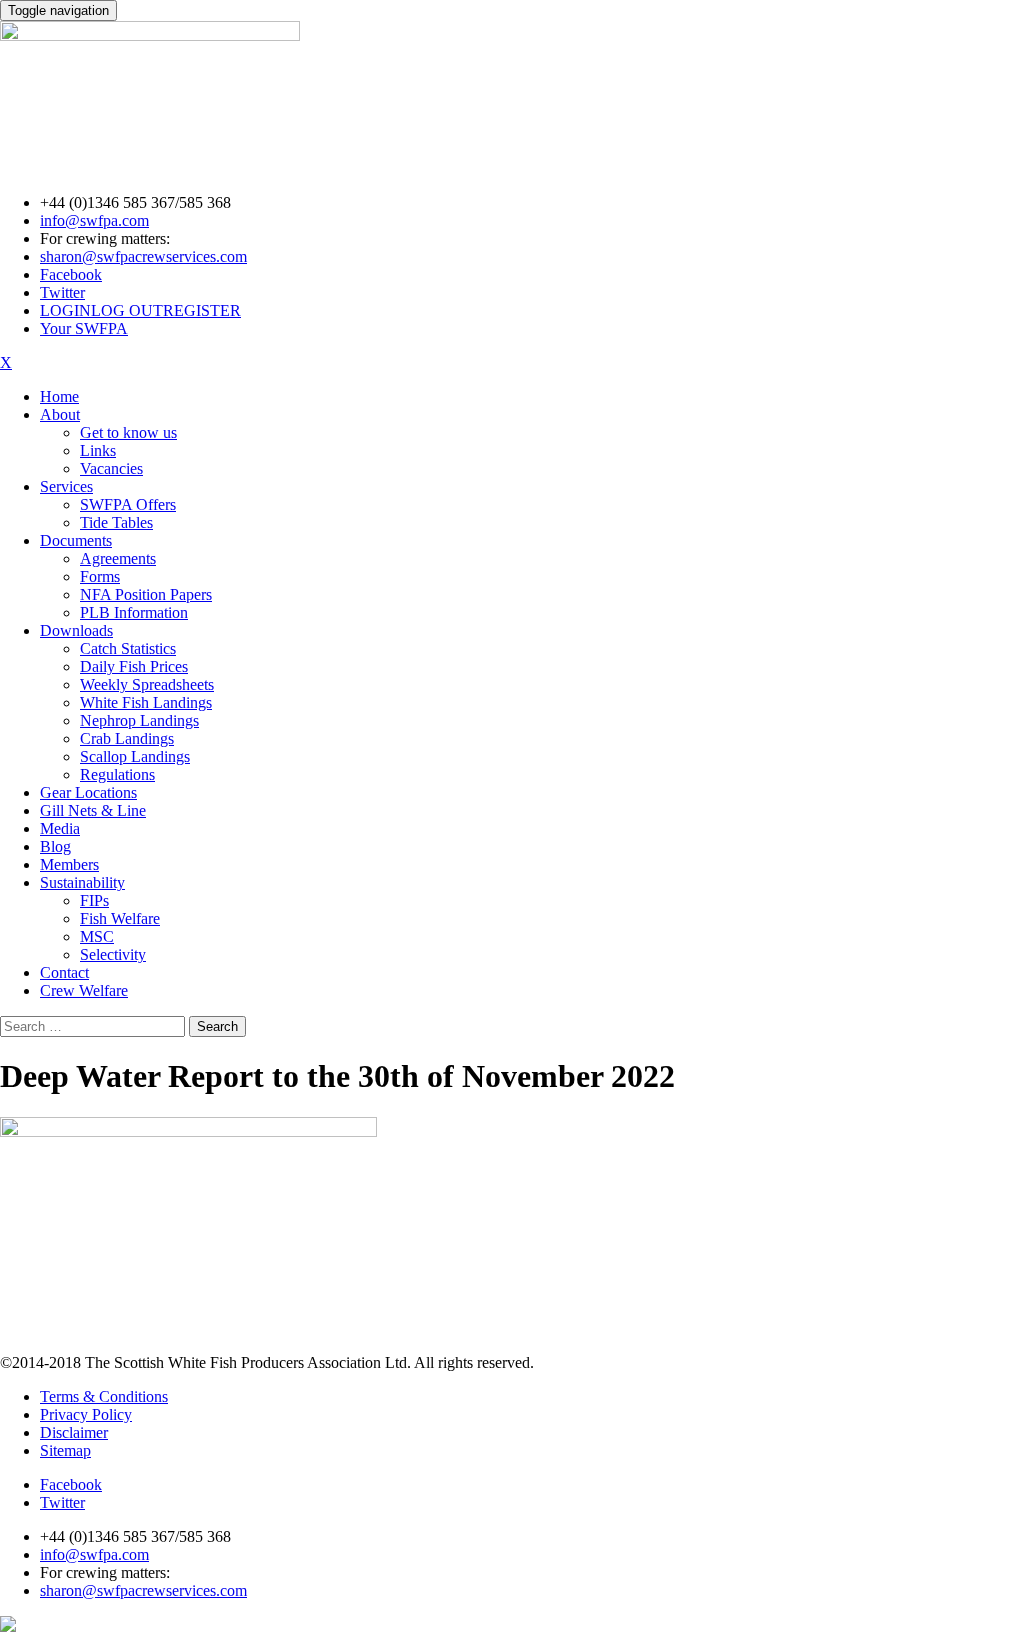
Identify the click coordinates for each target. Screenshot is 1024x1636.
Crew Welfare (84, 990)
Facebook (71, 274)
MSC (97, 936)
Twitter (62, 292)
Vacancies (111, 468)
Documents (76, 540)
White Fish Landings (146, 702)
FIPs (94, 900)
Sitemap (65, 1450)
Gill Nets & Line (93, 810)
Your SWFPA (84, 328)
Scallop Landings (135, 756)
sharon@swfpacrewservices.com (143, 256)
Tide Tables (116, 522)
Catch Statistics (128, 648)
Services (66, 486)
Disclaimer (74, 1432)
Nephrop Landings (139, 720)
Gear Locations (88, 792)
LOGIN (65, 310)
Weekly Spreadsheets (147, 684)
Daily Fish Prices (134, 666)
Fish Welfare (120, 918)
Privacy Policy (86, 1414)
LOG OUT (127, 310)
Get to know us (128, 432)
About (60, 414)
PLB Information (134, 612)
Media (60, 828)
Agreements (118, 558)
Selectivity (113, 954)
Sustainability (82, 882)
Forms (100, 576)
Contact (64, 972)
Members (69, 864)
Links (98, 450)
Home (59, 396)
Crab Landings (127, 738)
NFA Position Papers (146, 594)
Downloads (76, 630)
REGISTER (202, 310)
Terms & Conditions (104, 1396)
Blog (55, 846)
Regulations (117, 774)
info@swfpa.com (94, 220)
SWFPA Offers (128, 504)
